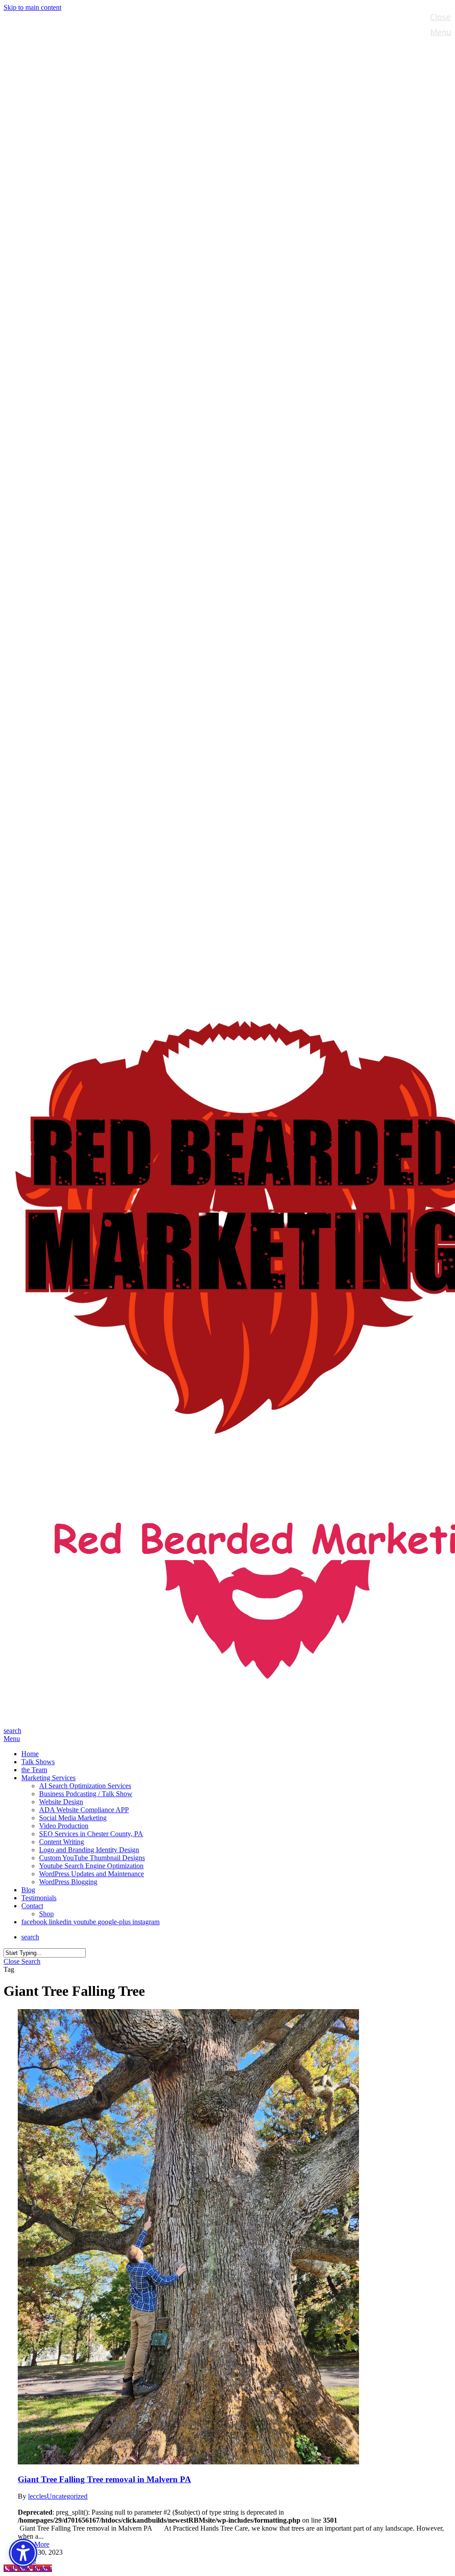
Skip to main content (32, 7)
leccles (37, 2496)
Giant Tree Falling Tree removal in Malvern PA (104, 2479)
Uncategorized (67, 2496)
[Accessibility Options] (23, 2553)
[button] (12, 1739)
